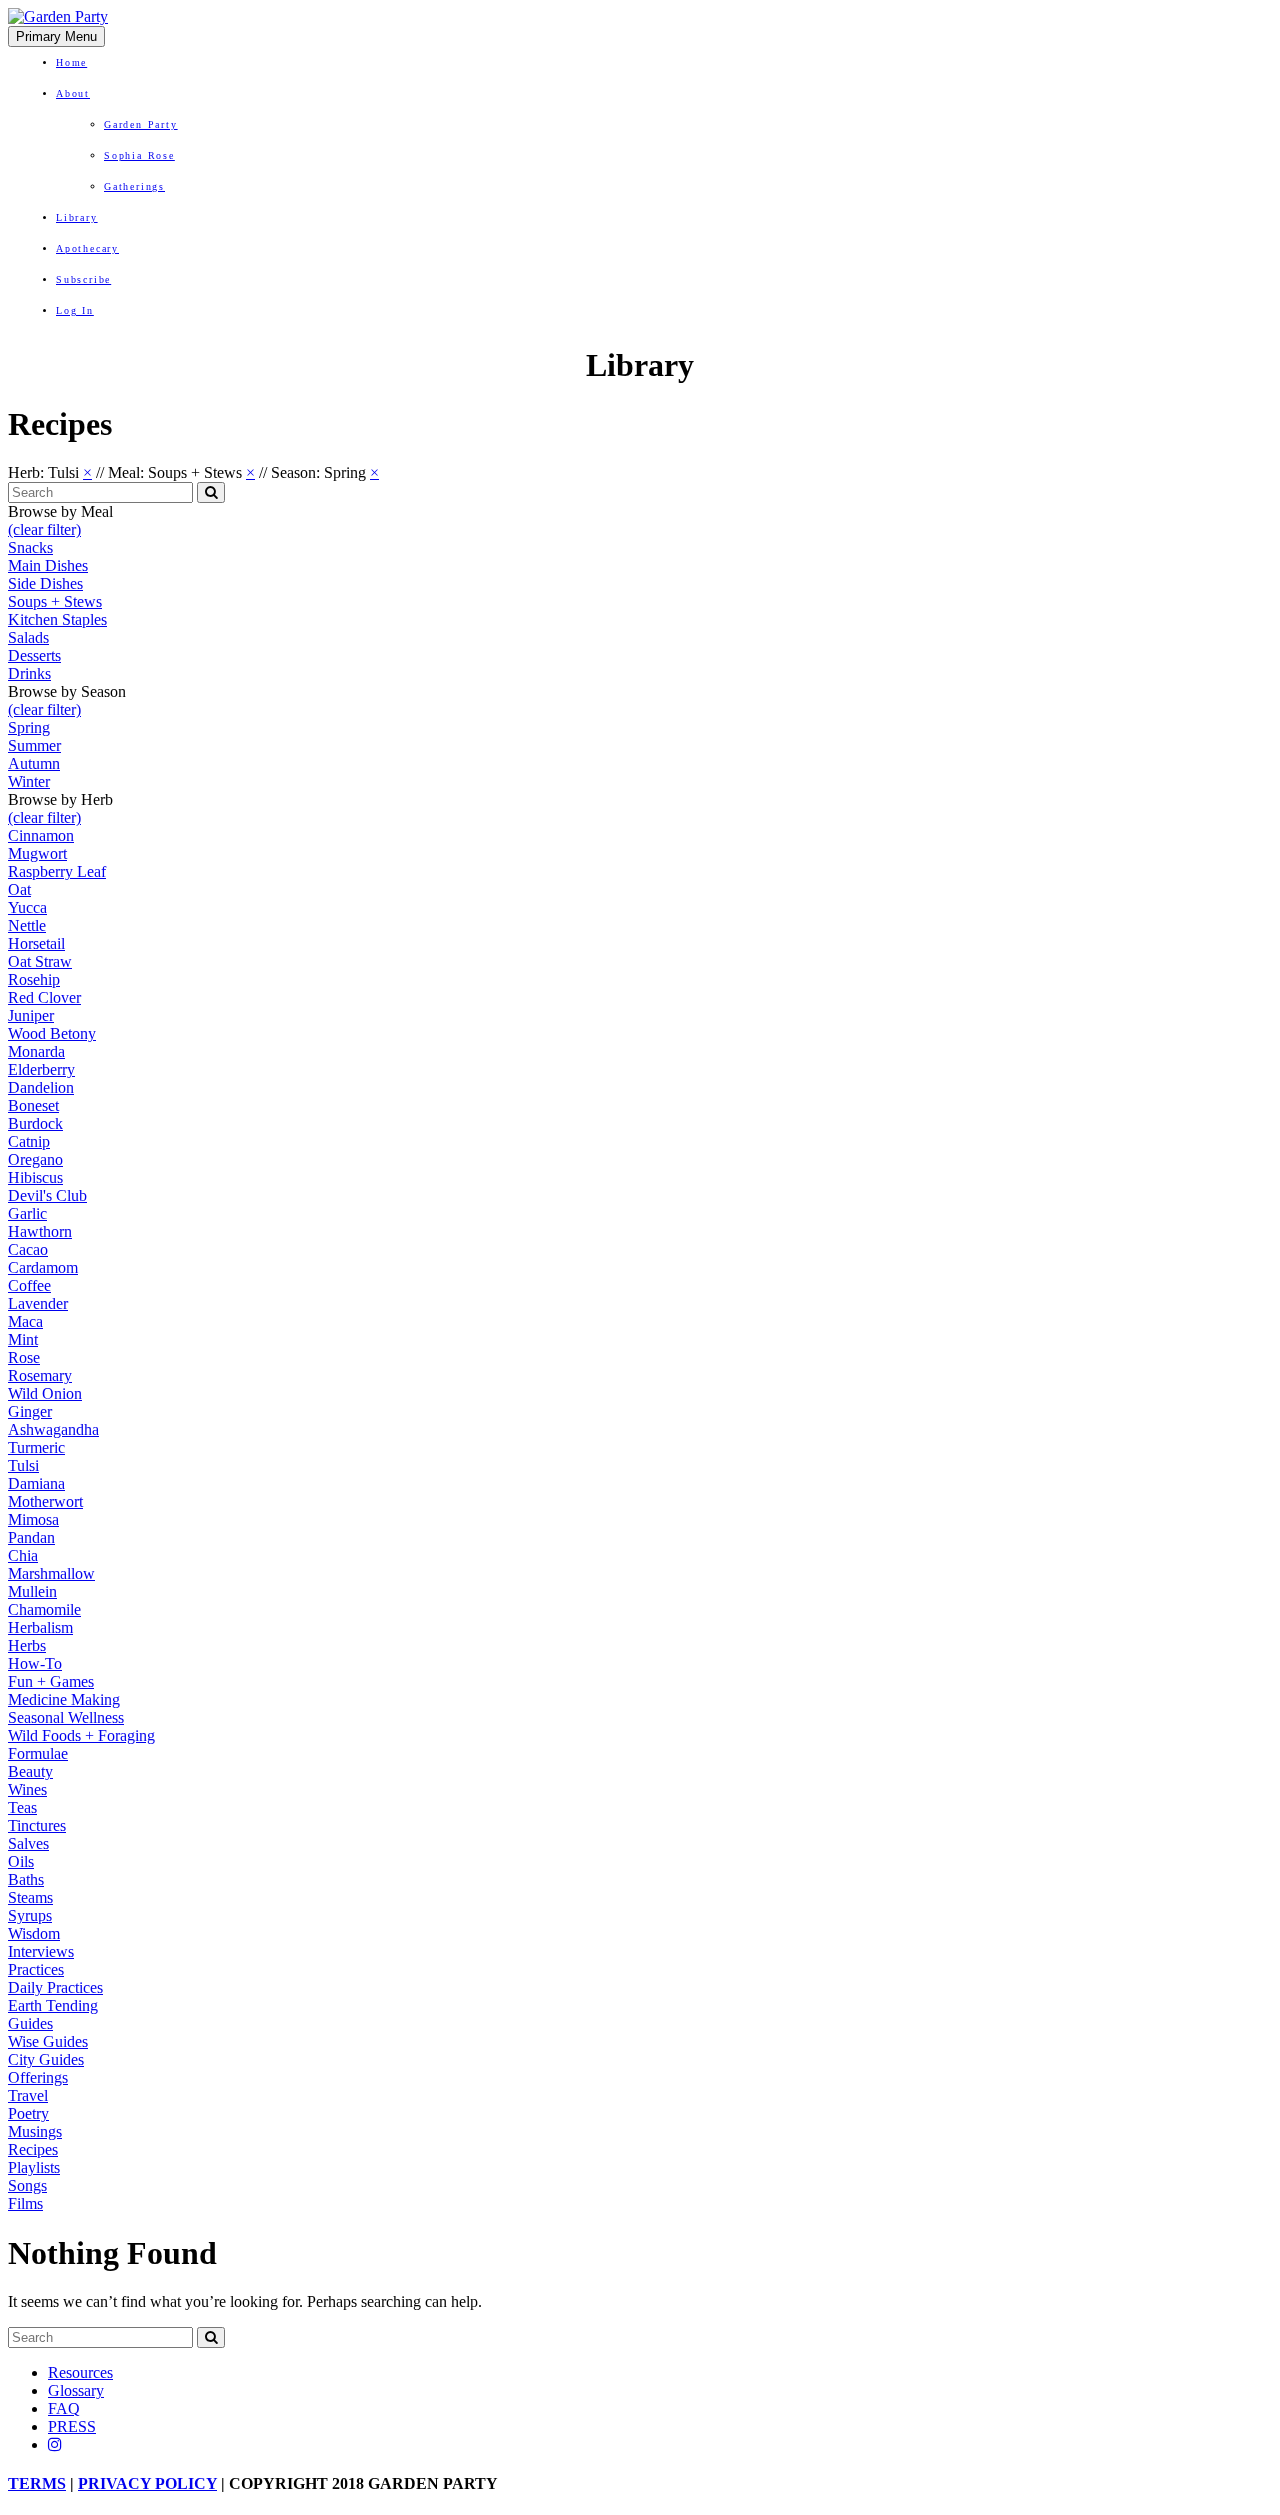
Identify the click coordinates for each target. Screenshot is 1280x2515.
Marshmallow (51, 1573)
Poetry (28, 2113)
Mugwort (37, 853)
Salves (28, 1843)
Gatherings (134, 186)
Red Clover (44, 997)
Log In (75, 310)
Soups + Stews (55, 601)
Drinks (29, 673)
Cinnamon (41, 835)
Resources (80, 2372)
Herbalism (40, 1627)
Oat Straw (40, 961)
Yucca (27, 907)
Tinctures (37, 1825)
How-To (35, 1663)
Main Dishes (48, 565)
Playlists (34, 2167)
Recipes (33, 2149)
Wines (27, 1789)
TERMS (37, 2483)
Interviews (41, 1951)
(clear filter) (44, 529)
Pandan (31, 1537)
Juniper (31, 1015)
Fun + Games (51, 1681)
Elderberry (41, 1069)
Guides (30, 2023)
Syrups (30, 1915)
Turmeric (36, 1447)
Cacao (28, 1249)
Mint (23, 1339)
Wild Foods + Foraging (81, 1735)
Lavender (38, 1303)
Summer (34, 745)
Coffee (29, 1285)
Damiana (36, 1483)
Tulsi (23, 1465)
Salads (28, 637)
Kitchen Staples (57, 619)
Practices (36, 1969)
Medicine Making (64, 1699)
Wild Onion (45, 1393)
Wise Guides (48, 2041)
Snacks (30, 547)
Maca (25, 1321)
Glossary (76, 2390)
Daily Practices (55, 1987)
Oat (19, 889)
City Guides (46, 2059)
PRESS (72, 2426)
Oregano (35, 1159)
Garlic (27, 1213)
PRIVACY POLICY (147, 2483)
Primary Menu (56, 36)
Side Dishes (45, 583)
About (73, 93)
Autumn (34, 763)
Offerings (38, 2077)
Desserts (34, 655)
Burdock (35, 1123)
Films (25, 2203)
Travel (28, 2095)
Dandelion (41, 1087)
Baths (26, 1879)
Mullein (32, 1591)
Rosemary (40, 1375)
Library (77, 217)
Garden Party (141, 124)
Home (71, 62)
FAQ (64, 2408)
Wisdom (34, 1933)
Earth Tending (53, 2005)
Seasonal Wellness (66, 1717)
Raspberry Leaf (57, 871)
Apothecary (87, 248)
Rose (24, 1357)
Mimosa (33, 1519)
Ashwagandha (53, 1429)
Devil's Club (47, 1195)
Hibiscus (35, 1177)
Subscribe (83, 279)
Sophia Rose (139, 155)
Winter (29, 781)
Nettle (27, 925)
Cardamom (43, 1267)
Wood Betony (52, 1033)
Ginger (30, 1411)
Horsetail (36, 943)
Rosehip (34, 979)
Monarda (36, 1051)
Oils (21, 1861)
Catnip (29, 1141)
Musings (35, 2131)
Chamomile (44, 1609)
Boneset (33, 1105)
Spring (29, 727)
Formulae (38, 1753)
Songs (27, 2185)
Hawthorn (40, 1231)
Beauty (30, 1771)
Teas (22, 1807)
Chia (23, 1555)
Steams (30, 1897)
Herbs (27, 1645)
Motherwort (45, 1501)
